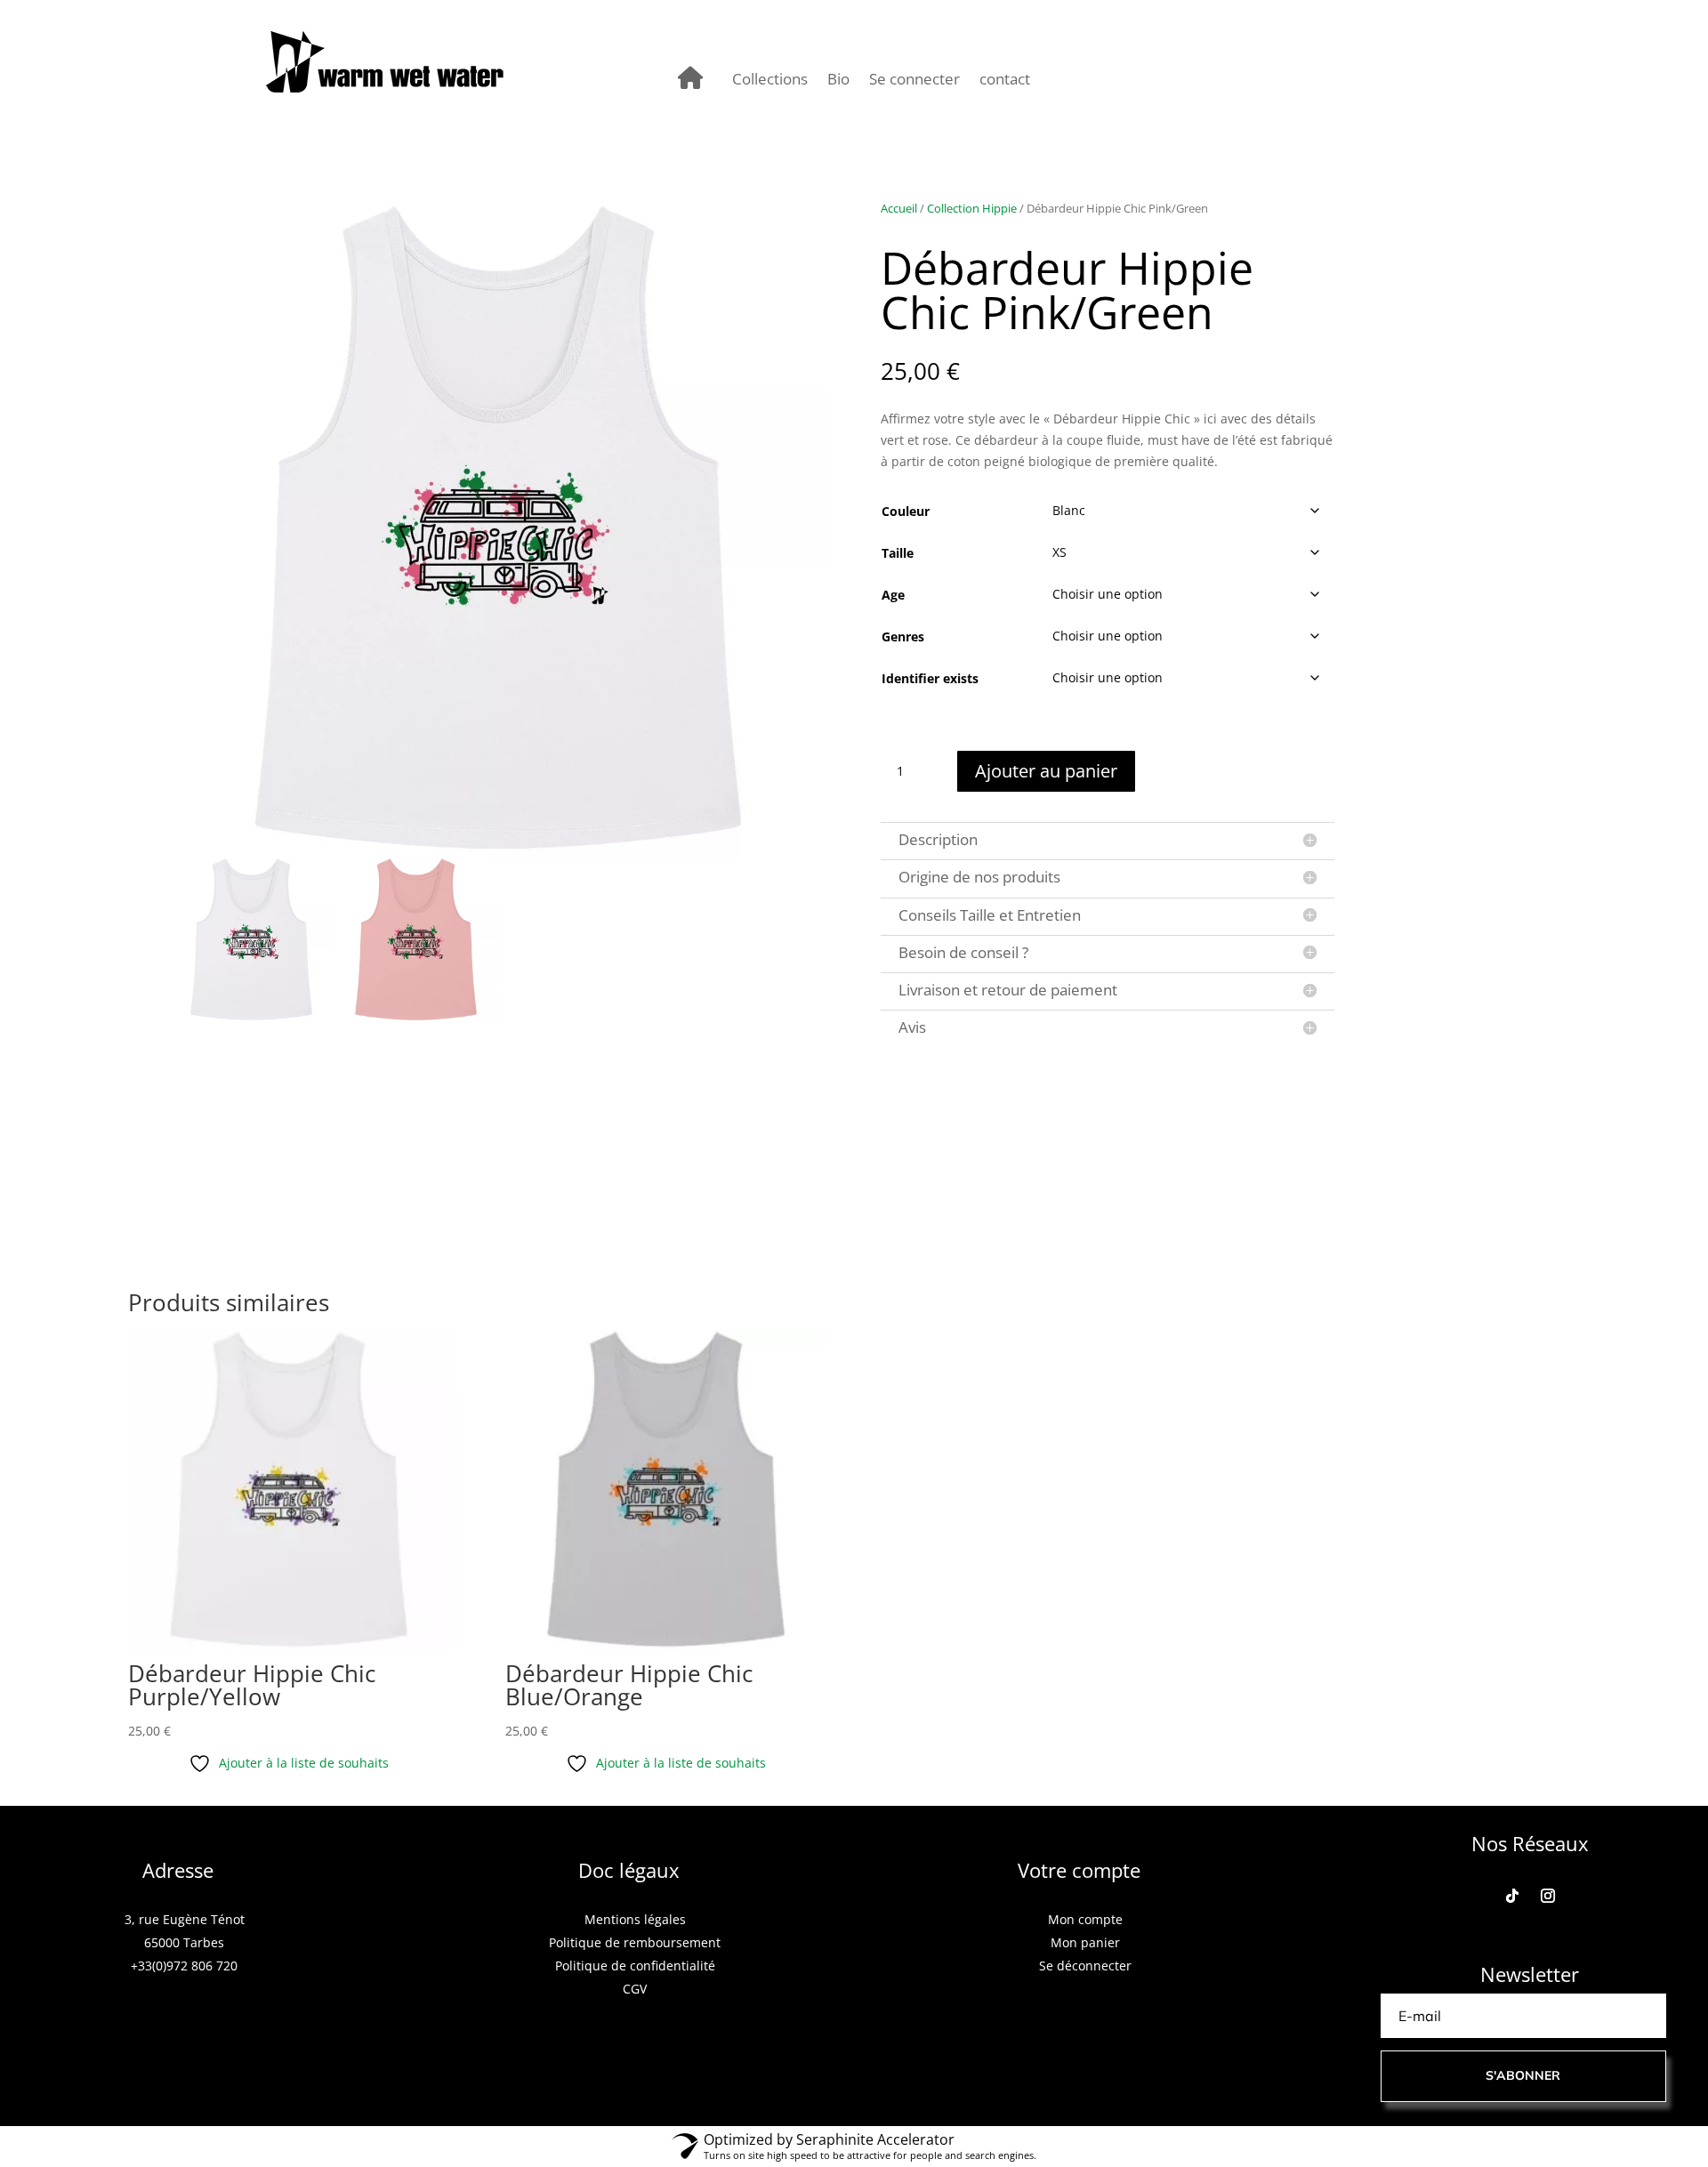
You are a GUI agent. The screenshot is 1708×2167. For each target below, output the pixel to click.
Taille (898, 553)
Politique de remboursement (635, 1942)
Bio (838, 81)
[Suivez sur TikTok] (1512, 1896)
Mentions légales (635, 1919)
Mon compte (1085, 1919)
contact (1005, 81)
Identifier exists (930, 678)
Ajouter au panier (1046, 771)
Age (893, 595)
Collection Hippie (972, 208)
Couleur (906, 511)
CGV (635, 1989)
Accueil (899, 208)
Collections (770, 81)
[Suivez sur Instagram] (1548, 1896)
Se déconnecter (1085, 1966)
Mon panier (1085, 1942)
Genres (903, 636)
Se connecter (914, 81)
